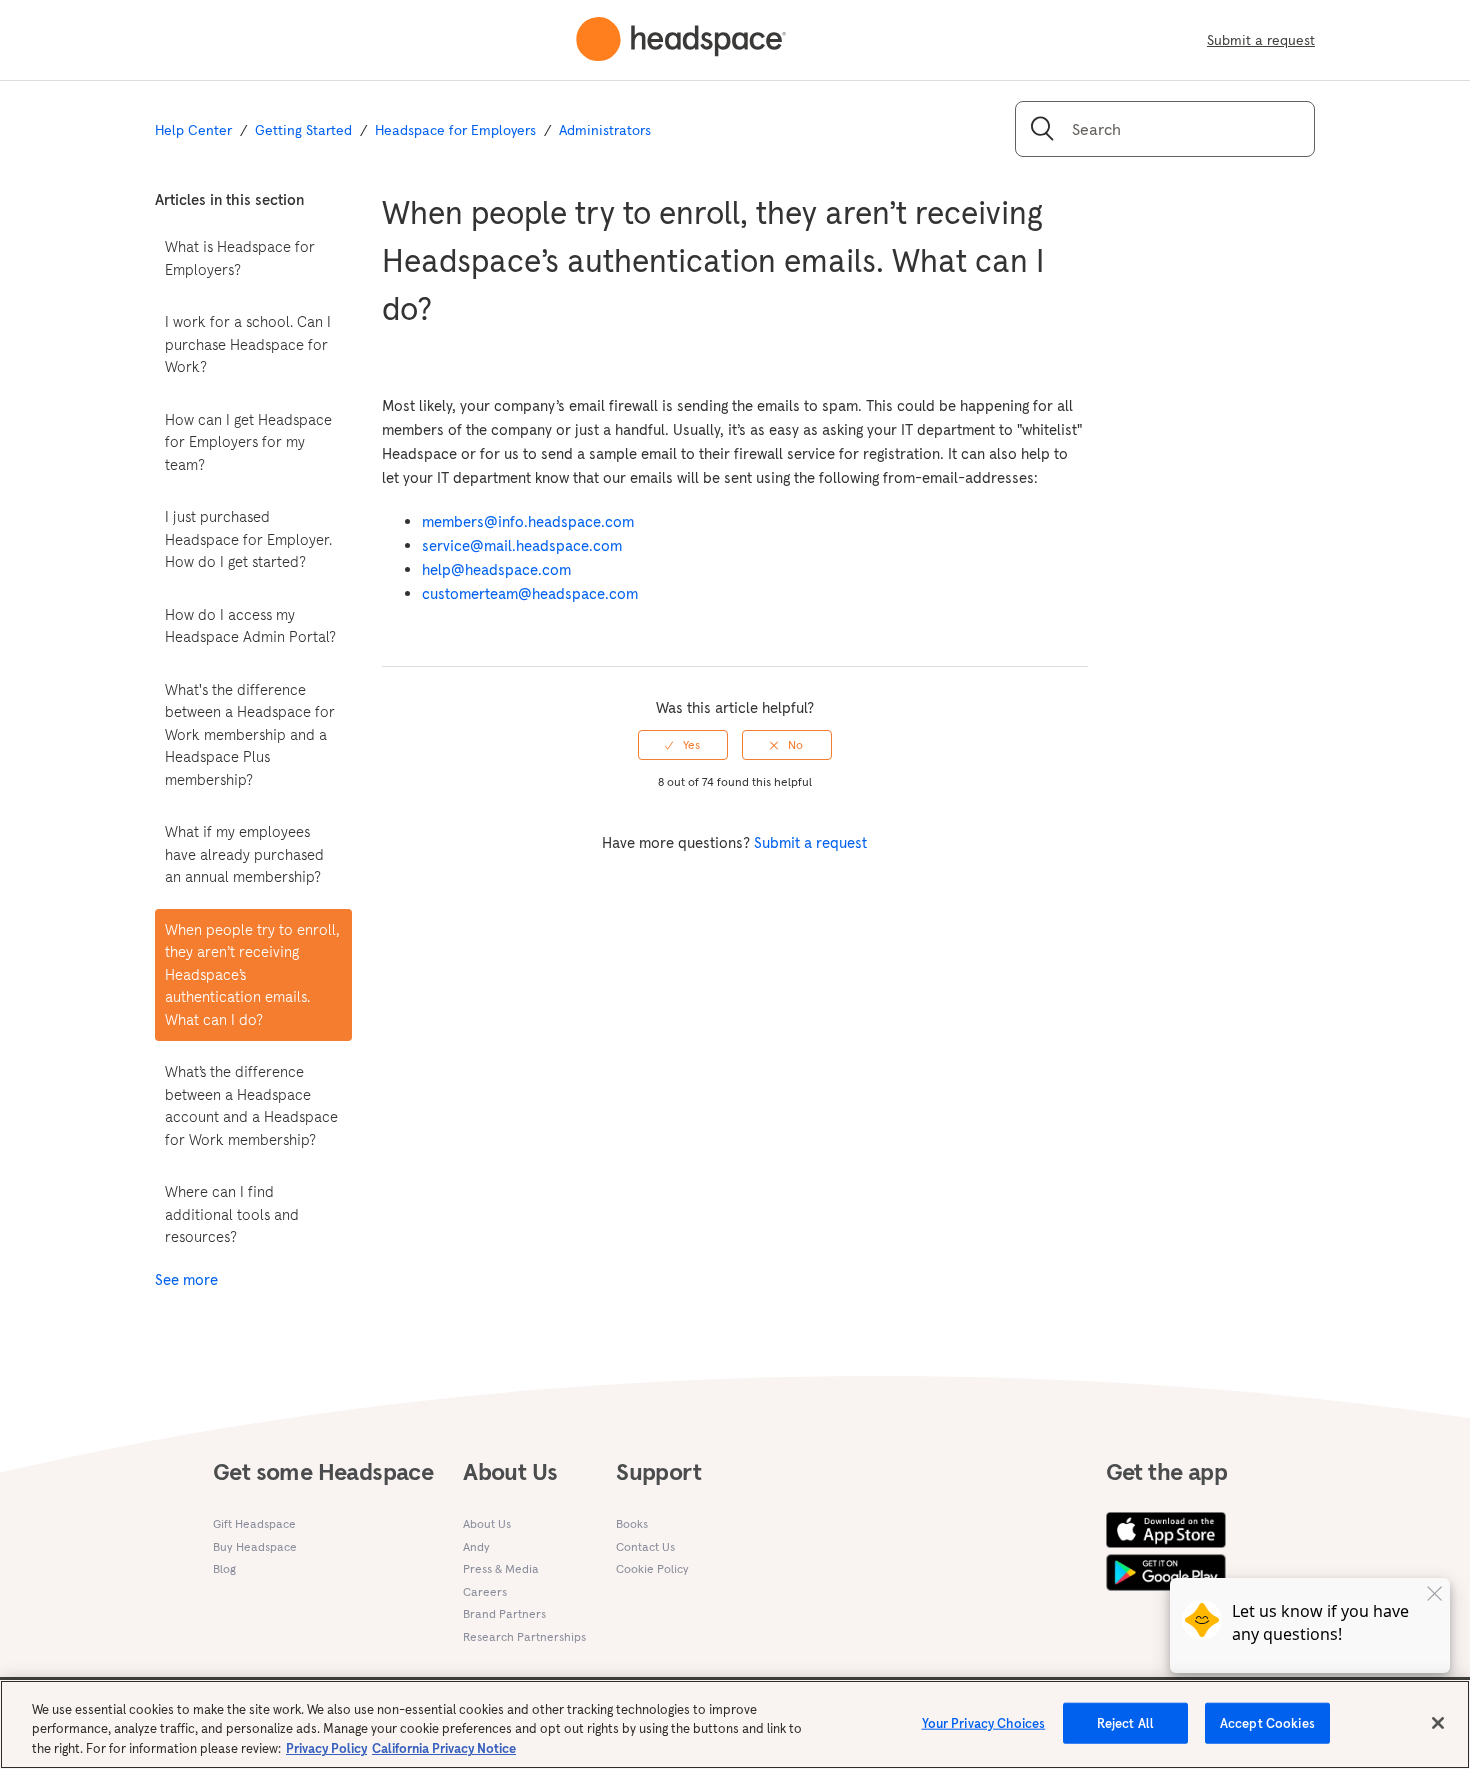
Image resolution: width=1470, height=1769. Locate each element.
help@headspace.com (496, 569)
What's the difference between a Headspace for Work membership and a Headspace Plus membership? (250, 734)
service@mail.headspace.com (522, 545)
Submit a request (1261, 40)
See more (186, 1279)
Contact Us (645, 1546)
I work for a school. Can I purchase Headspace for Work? (248, 344)
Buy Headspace (255, 1546)
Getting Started (303, 130)
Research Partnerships (524, 1636)
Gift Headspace (254, 1523)
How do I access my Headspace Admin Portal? (250, 626)
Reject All (1125, 1722)
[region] (735, 1724)
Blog (224, 1568)
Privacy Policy (326, 1748)
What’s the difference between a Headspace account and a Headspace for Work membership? (251, 1105)
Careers (485, 1591)
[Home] (681, 40)
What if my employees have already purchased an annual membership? (244, 854)
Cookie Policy (652, 1568)
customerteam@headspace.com (530, 593)
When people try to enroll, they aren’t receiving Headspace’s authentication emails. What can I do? (252, 974)
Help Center (193, 130)
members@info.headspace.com (528, 521)
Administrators (605, 130)
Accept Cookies (1267, 1722)
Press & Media (501, 1568)
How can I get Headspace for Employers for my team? (248, 442)
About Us (487, 1523)
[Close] (1438, 1723)
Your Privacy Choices (984, 1722)
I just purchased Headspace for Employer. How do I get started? (248, 539)
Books (632, 1523)
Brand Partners (504, 1613)
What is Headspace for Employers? (240, 258)
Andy (476, 1546)
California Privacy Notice (444, 1748)
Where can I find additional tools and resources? (232, 1214)
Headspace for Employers (455, 130)
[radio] (683, 745)
